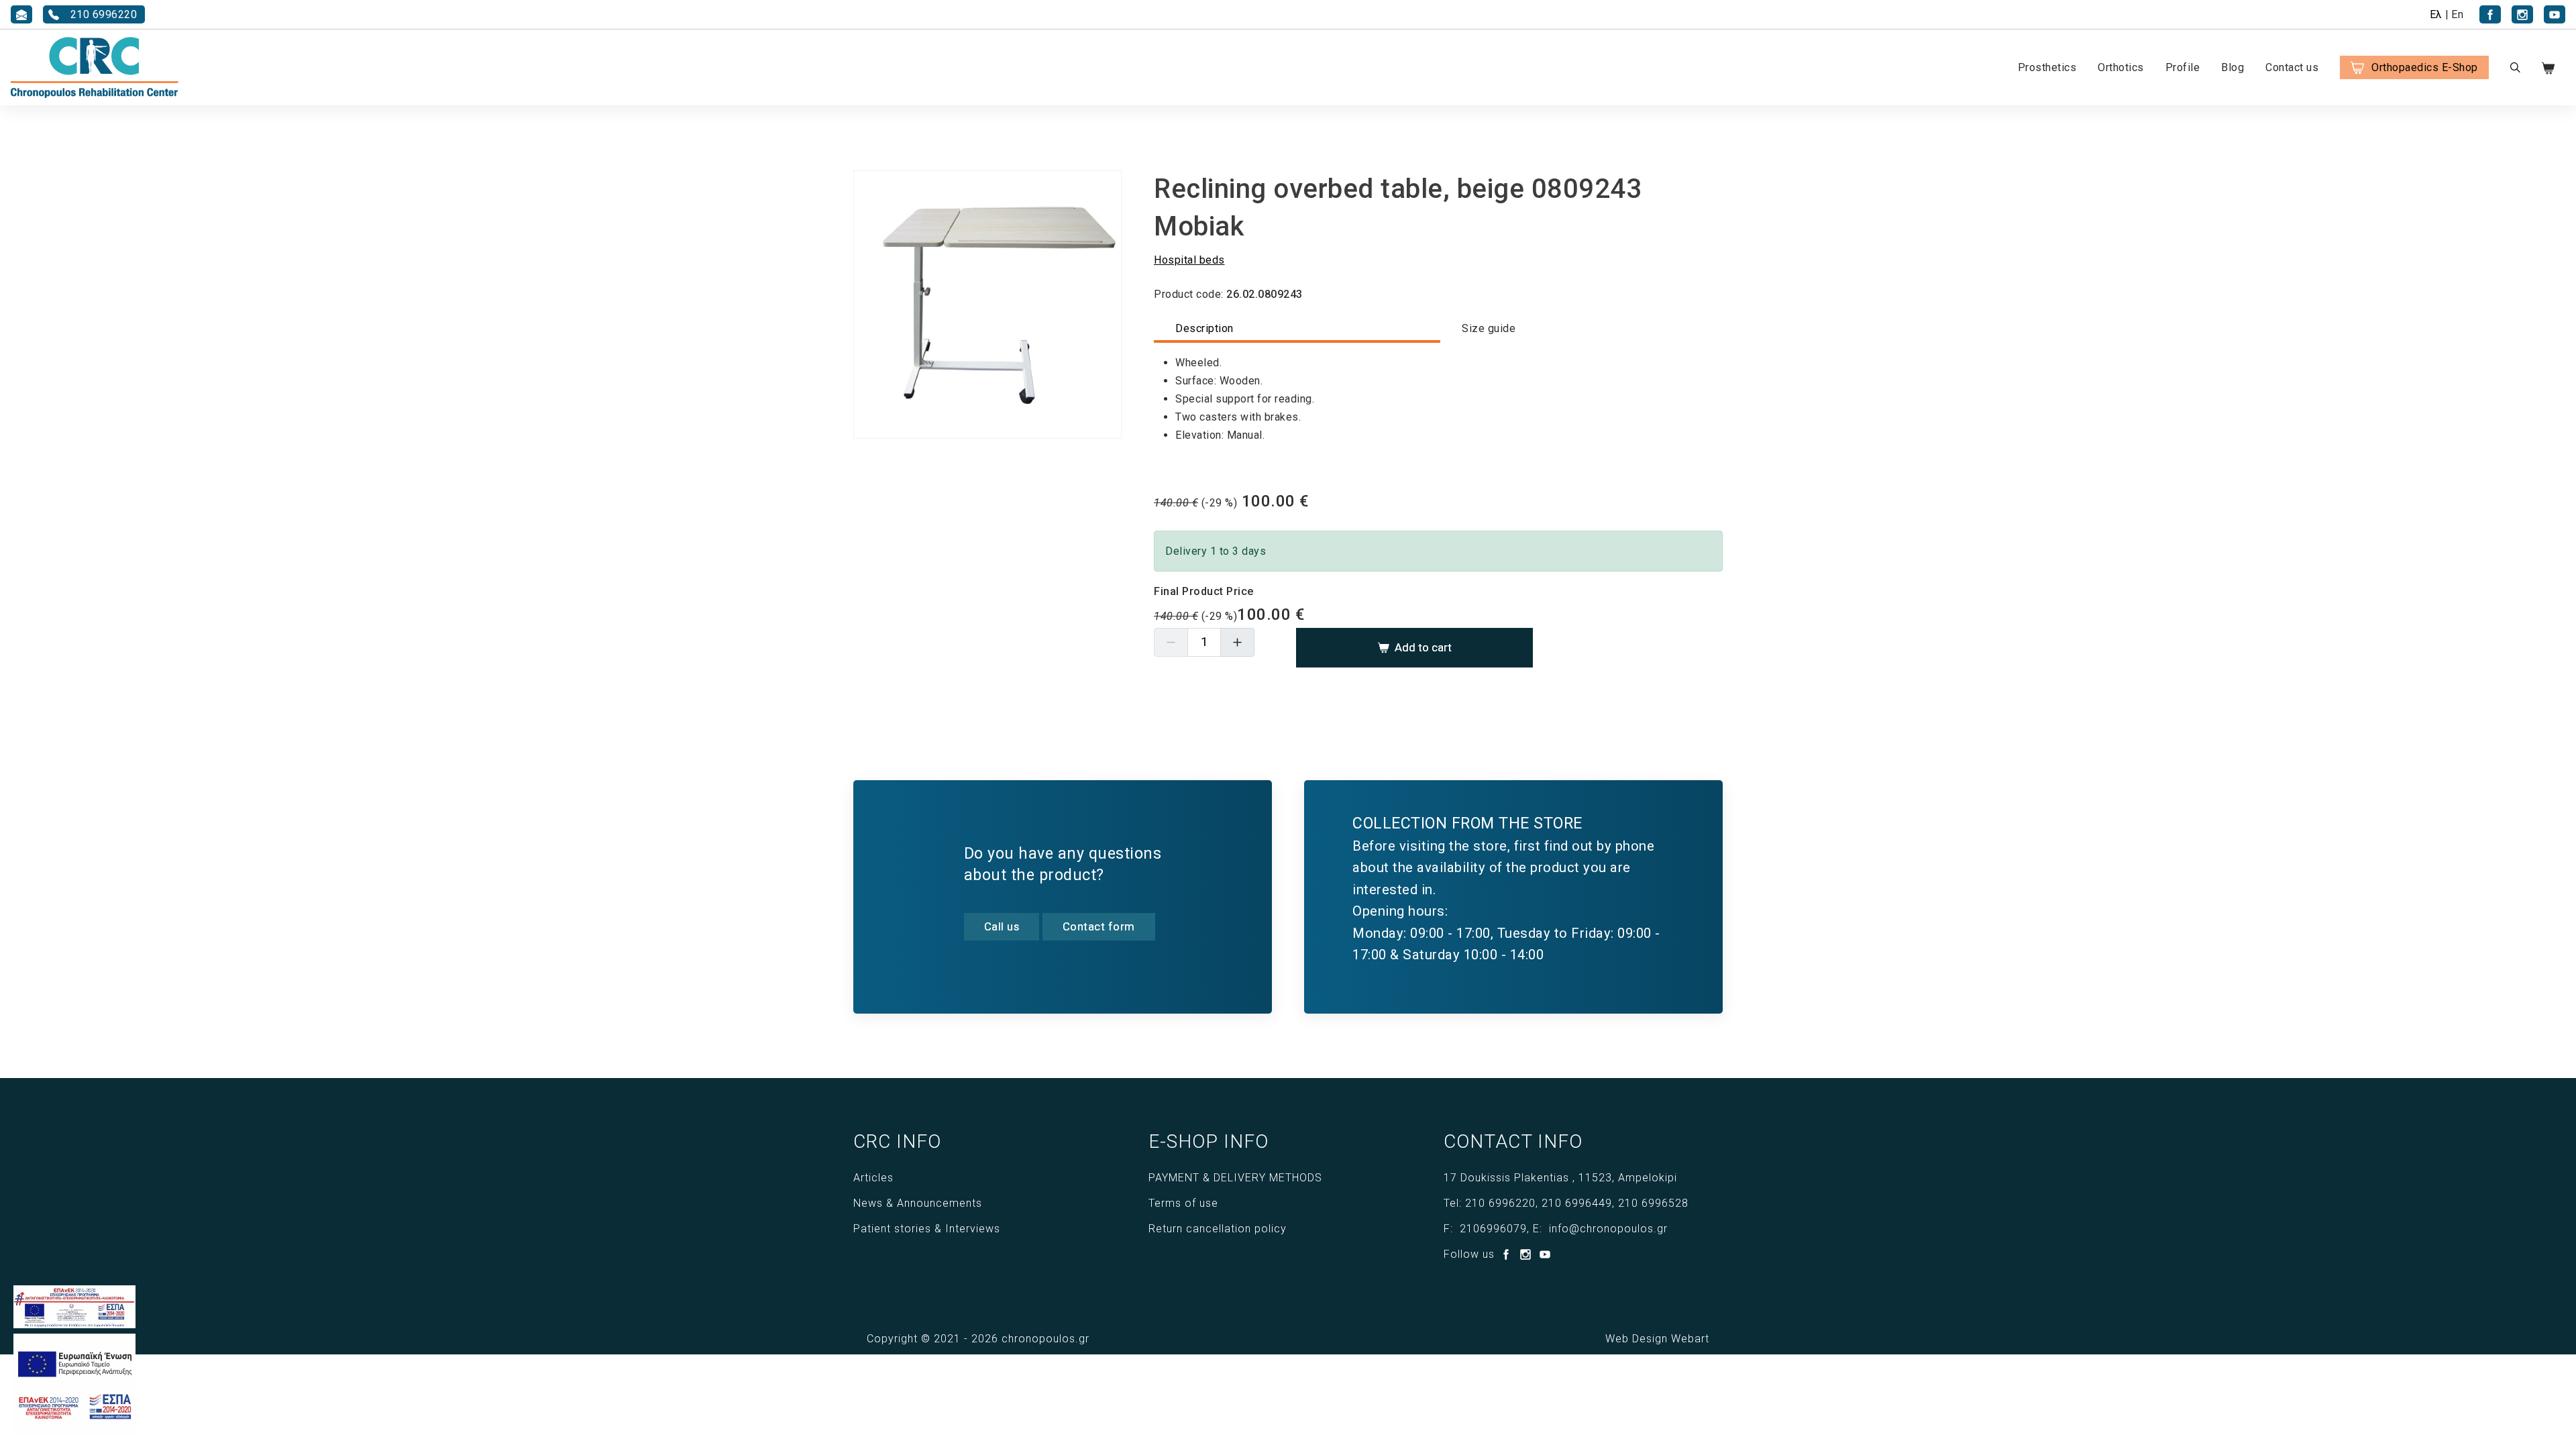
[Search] (2515, 67)
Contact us (2292, 67)
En (2457, 14)
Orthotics (2121, 67)
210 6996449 (1577, 1203)
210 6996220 (1500, 1203)
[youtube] (2555, 14)
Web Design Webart (1657, 1339)
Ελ (2436, 14)
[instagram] (2522, 14)
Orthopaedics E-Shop (2425, 67)
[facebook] (2490, 14)
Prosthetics (2047, 67)
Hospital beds (1189, 260)
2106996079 (1493, 1229)
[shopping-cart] (2556, 67)
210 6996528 (1653, 1203)
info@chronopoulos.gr (1608, 1229)
